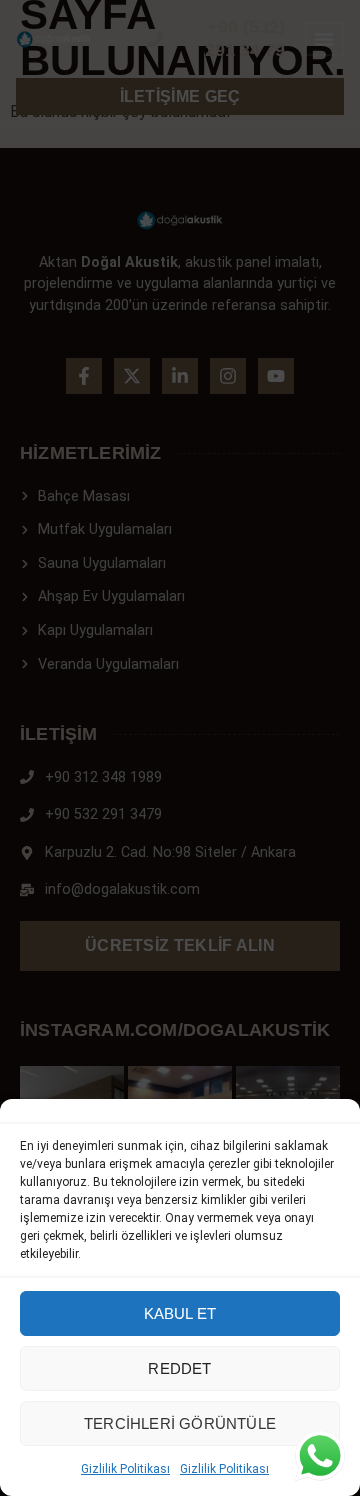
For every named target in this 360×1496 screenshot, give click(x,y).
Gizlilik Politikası (125, 1469)
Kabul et (180, 1313)
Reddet (179, 1368)
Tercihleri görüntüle (180, 1423)
